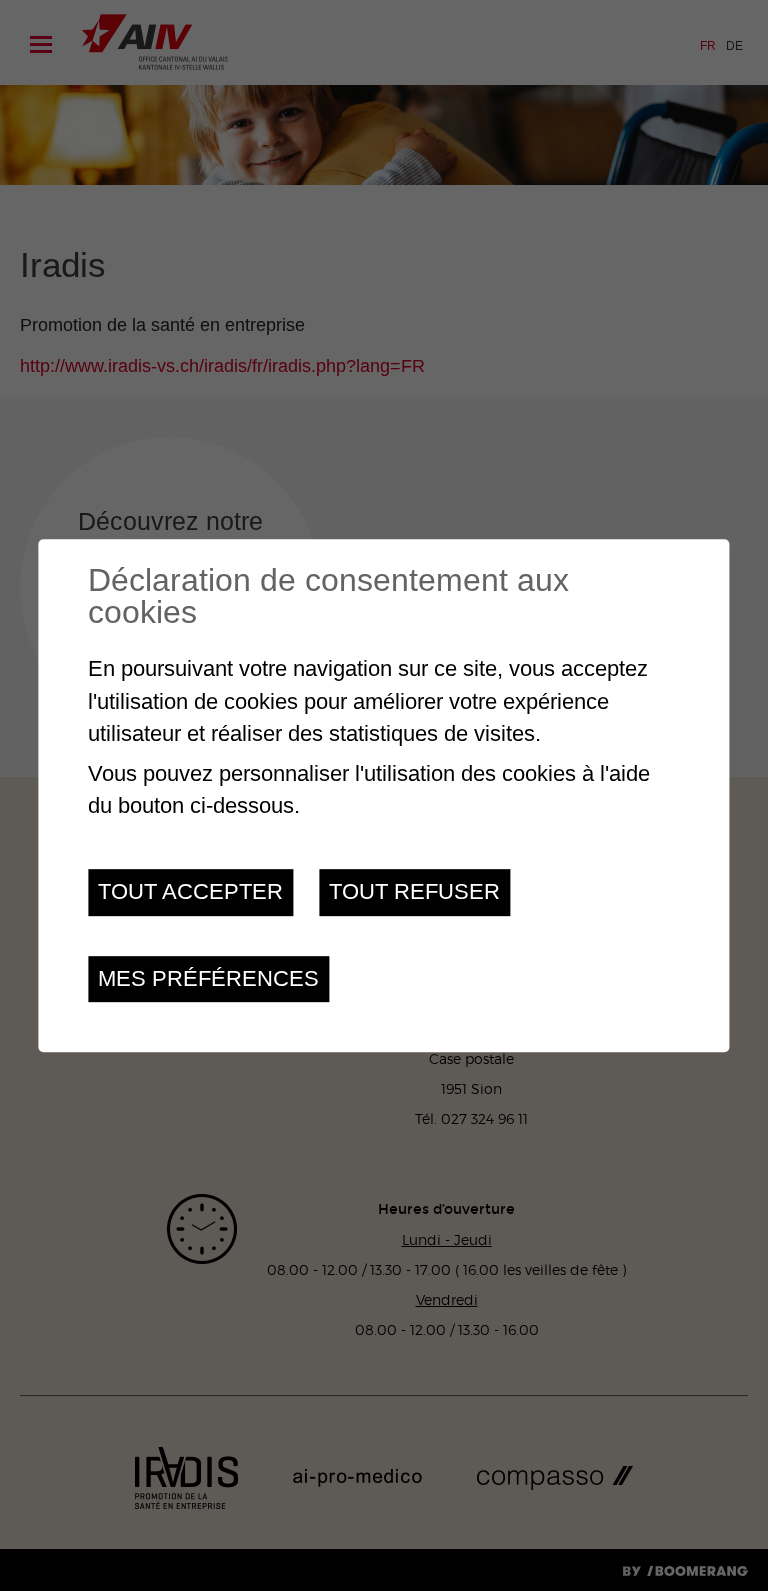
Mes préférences (208, 978)
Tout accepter (190, 892)
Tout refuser (414, 892)
